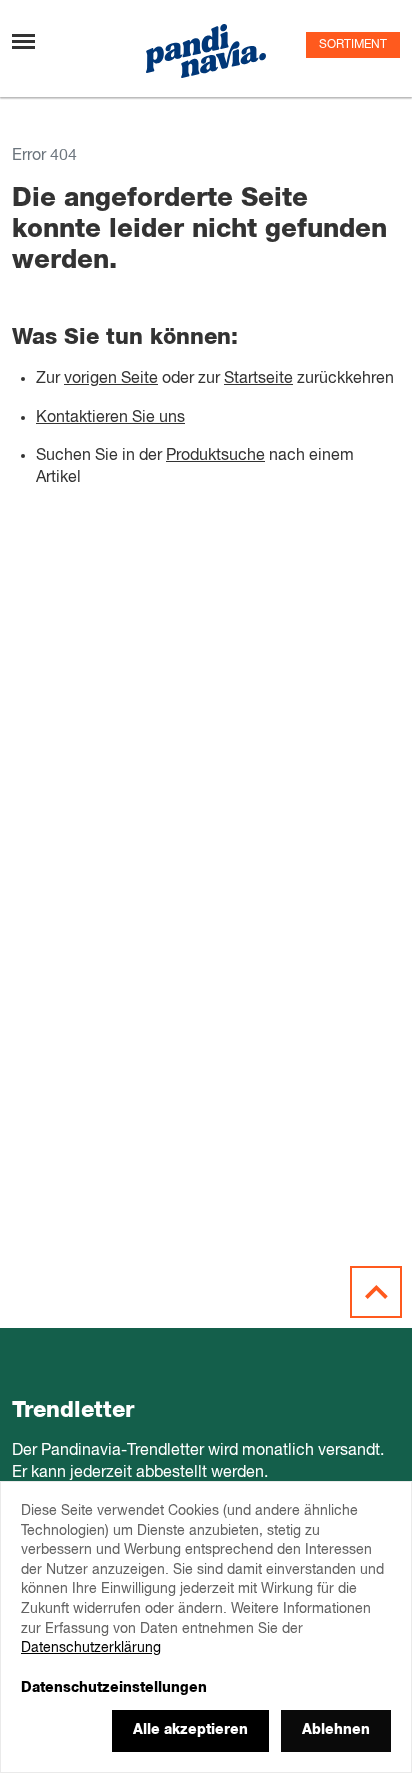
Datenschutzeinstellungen (114, 1688)
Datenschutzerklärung (91, 1648)
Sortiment (353, 45)
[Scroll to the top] (376, 1292)
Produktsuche (215, 456)
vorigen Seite (111, 379)
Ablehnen (336, 1730)
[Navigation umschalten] (23, 41)
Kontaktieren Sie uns (110, 418)
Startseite (258, 379)
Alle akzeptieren (190, 1730)
